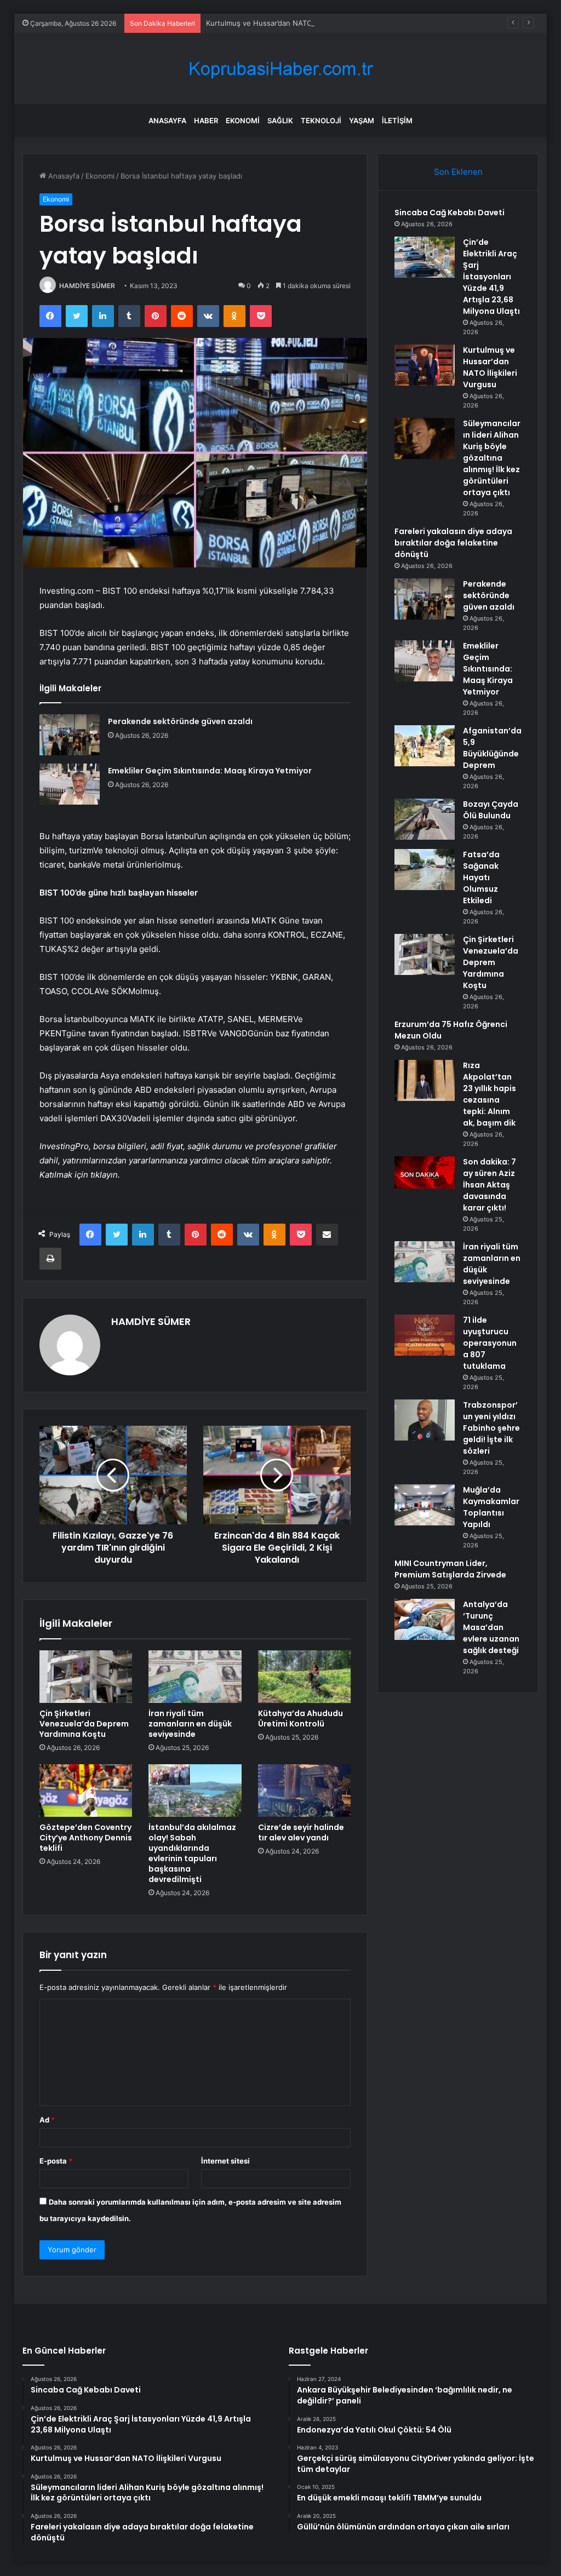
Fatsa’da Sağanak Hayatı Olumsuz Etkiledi (481, 877)
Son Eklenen (458, 172)
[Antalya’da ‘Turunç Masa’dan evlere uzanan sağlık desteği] (425, 1619)
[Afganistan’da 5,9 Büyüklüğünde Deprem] (425, 746)
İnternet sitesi (225, 2161)
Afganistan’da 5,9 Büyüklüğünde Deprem (492, 748)
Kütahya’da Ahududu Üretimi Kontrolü (300, 1719)
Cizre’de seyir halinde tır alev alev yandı (301, 1832)
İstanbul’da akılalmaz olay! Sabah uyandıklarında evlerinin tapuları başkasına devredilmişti (192, 1853)
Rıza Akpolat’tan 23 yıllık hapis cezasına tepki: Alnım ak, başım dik (490, 1094)
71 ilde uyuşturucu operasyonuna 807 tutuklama (490, 1343)
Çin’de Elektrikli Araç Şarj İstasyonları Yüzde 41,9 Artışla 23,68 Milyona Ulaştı (491, 277)
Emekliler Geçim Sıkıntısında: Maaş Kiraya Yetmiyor (210, 771)
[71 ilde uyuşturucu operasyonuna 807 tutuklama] (425, 1335)
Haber (206, 121)
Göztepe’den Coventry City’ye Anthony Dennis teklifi (86, 1838)
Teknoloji (321, 121)
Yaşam (362, 121)
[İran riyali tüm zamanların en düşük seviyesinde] (195, 1677)
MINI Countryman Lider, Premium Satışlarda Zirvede (450, 1569)
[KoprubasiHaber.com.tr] (280, 69)
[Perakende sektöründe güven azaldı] (70, 735)
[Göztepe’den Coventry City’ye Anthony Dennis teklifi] (86, 1791)
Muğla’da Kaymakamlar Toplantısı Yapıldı (491, 1507)
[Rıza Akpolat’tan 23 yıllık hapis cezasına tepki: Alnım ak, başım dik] (425, 1080)
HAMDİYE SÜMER (87, 286)
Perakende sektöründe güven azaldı (180, 721)
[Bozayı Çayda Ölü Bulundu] (425, 819)
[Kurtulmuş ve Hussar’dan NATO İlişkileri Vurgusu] (425, 365)
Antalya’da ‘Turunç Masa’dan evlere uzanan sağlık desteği (491, 1627)
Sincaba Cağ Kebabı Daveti (450, 213)
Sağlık (280, 121)
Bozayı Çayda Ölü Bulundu (491, 810)
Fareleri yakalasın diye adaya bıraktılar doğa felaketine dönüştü (453, 543)
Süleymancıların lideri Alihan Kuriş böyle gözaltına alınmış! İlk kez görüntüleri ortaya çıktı (492, 458)
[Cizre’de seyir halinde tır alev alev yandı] (305, 1791)
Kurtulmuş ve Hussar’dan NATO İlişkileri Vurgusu (288, 23)
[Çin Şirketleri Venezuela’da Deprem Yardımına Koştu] (86, 1677)
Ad (47, 2120)
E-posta (56, 2161)
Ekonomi (243, 121)
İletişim (397, 121)
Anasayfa (167, 121)
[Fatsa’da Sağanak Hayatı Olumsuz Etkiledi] (425, 870)
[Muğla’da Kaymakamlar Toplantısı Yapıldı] (425, 1505)
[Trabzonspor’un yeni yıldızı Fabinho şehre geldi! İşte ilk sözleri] (425, 1420)
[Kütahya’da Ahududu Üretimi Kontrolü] (305, 1677)
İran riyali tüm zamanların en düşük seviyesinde (190, 1724)
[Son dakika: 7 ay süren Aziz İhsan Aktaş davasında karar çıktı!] (425, 1172)
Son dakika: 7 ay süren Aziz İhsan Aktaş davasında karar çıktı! (490, 1185)
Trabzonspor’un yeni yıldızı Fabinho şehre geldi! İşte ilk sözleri (491, 1428)
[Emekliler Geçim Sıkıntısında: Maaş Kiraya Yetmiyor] (70, 784)
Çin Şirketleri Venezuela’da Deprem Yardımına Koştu (84, 1724)
